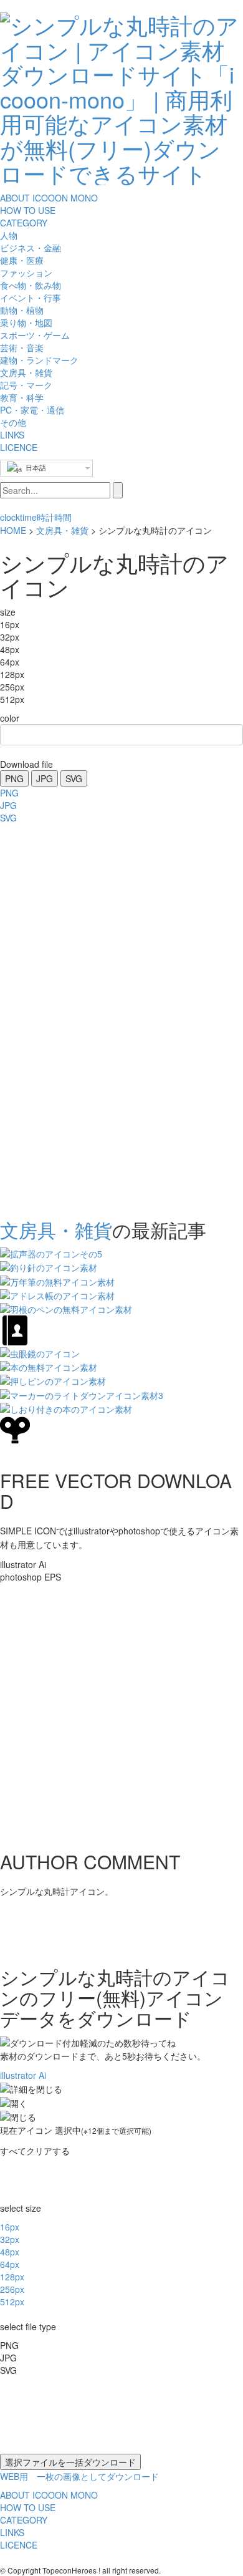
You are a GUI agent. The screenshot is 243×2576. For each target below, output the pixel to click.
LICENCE (19, 447)
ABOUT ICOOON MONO (49, 198)
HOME (13, 530)
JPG (45, 778)
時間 (63, 517)
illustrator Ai (23, 2075)
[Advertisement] (50, 1017)
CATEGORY (24, 223)
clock (10, 517)
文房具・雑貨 (62, 530)
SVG (74, 778)
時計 (45, 517)
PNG (14, 778)
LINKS (12, 435)
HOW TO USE (28, 210)
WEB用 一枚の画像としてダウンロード (79, 2476)
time (28, 517)
